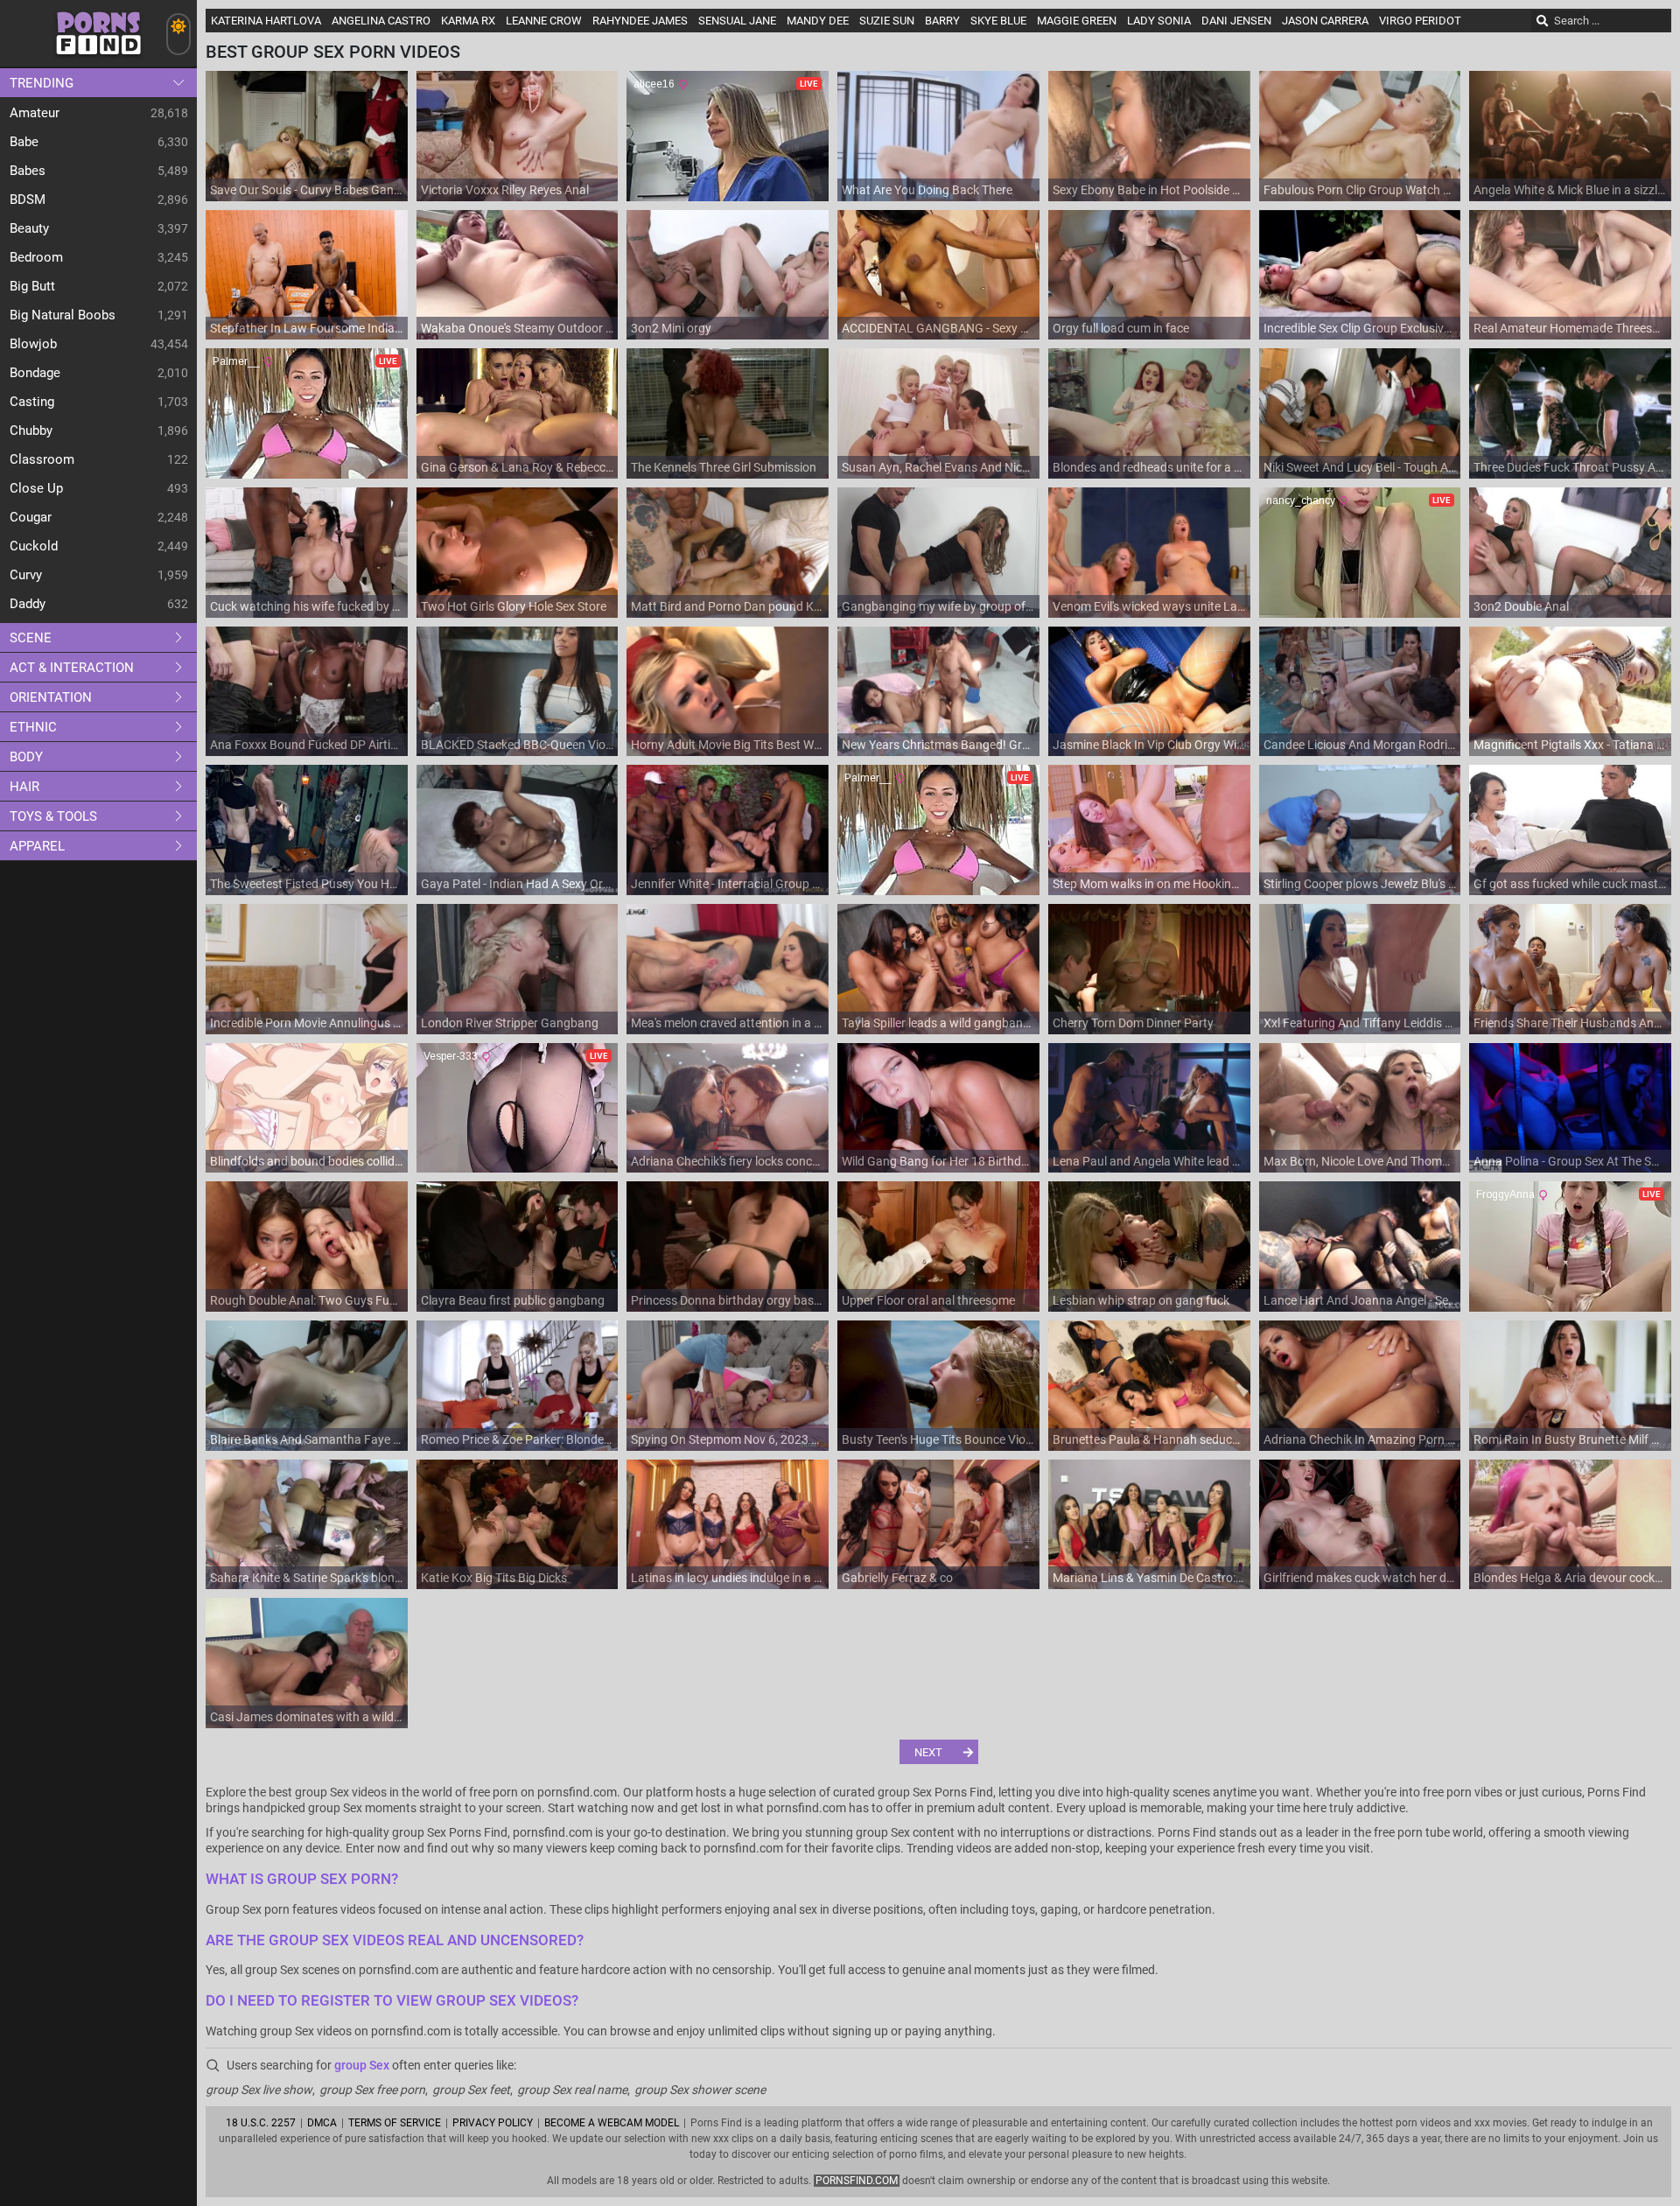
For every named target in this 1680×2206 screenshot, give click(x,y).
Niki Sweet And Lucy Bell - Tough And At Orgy (1360, 467)
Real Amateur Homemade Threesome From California (1570, 328)
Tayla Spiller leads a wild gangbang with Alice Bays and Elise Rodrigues (938, 1023)
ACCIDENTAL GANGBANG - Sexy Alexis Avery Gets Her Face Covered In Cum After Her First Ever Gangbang (938, 328)
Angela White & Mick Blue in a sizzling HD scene (1570, 190)
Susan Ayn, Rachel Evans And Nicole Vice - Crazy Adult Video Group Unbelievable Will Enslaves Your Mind (938, 467)
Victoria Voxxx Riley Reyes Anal (505, 190)
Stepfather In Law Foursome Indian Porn (307, 328)
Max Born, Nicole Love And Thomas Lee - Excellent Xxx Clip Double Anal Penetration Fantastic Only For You (1360, 1161)
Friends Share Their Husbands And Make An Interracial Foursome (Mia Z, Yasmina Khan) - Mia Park (1570, 1023)
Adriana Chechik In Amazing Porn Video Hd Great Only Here (1360, 1439)
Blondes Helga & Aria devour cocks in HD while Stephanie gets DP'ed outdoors (1570, 1578)
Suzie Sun (887, 21)
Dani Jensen (1236, 21)
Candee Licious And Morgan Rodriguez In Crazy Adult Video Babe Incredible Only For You (1360, 745)
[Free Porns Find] (98, 62)
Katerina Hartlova (266, 21)
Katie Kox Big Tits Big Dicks (494, 1578)
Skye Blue (998, 21)
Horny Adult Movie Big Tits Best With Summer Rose (728, 745)
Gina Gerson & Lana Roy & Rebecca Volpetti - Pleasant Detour (518, 467)
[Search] (1543, 21)
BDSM (28, 200)
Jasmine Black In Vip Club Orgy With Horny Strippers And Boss (1149, 745)
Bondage (35, 373)
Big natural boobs (63, 315)
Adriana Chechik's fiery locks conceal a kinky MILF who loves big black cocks (728, 1161)
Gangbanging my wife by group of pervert (938, 606)
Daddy (28, 604)
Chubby (31, 431)
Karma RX (468, 21)
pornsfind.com (857, 2181)
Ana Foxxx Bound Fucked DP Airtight (307, 745)
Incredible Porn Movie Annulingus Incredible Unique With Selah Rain (307, 1023)
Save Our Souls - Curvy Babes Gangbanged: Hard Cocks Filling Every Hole (307, 190)
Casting (32, 402)
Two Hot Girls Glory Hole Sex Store (514, 606)
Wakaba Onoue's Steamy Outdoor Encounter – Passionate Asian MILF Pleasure (518, 328)
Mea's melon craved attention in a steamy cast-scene (728, 1023)
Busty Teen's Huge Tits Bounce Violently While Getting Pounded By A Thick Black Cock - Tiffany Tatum (938, 1439)
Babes (28, 171)
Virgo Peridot (1420, 21)
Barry (942, 21)
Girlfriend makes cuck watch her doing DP (1360, 1578)
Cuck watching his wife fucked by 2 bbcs (307, 606)
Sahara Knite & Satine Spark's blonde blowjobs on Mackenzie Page (307, 1578)
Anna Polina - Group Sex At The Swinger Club (1570, 1161)
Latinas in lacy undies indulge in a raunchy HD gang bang (728, 1578)
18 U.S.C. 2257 (261, 2123)
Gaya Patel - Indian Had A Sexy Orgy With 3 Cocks (518, 884)
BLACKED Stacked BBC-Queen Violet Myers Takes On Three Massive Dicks (518, 745)
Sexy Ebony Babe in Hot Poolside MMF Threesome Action (1149, 190)
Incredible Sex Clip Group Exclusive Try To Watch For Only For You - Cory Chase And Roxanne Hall (1360, 328)
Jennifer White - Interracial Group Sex (728, 884)
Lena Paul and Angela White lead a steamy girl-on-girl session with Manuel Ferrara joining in (1149, 1161)
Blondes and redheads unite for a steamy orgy (1149, 467)
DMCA (322, 2123)
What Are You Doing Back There (927, 190)
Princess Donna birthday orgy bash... (728, 1300)
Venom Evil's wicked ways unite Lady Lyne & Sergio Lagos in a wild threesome (1149, 606)
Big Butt (32, 286)
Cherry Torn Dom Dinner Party (1133, 1023)
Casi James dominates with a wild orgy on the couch (307, 1717)
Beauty (29, 228)
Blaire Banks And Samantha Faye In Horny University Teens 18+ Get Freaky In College (307, 1439)
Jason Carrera (1325, 21)
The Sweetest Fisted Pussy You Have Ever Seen (307, 884)
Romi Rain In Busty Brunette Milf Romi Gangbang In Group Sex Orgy (1570, 1439)
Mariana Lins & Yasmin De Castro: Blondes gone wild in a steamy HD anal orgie (1149, 1578)
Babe (24, 142)
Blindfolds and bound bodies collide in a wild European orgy (307, 1161)
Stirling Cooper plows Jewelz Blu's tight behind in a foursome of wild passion (1360, 884)
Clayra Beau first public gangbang (513, 1300)
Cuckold (34, 546)
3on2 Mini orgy (671, 328)
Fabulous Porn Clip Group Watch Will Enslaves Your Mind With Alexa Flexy (1360, 190)
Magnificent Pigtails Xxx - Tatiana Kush (1570, 745)
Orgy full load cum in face (1121, 328)
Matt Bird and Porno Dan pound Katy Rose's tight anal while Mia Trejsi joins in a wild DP (728, 606)
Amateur (35, 113)
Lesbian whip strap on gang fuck (1141, 1300)
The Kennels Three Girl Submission (724, 467)
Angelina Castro (381, 21)
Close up (36, 488)
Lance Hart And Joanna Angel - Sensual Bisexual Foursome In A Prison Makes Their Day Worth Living (1360, 1300)
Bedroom (36, 257)
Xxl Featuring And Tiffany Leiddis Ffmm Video (1360, 1023)
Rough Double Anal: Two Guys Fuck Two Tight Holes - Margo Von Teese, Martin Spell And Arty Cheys (307, 1300)
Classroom (42, 459)
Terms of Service (395, 2123)
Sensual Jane (737, 21)
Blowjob (33, 344)
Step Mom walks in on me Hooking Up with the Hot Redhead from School (1149, 884)
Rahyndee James (640, 21)
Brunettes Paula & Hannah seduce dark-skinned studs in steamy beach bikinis (1149, 1439)
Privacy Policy (493, 2123)
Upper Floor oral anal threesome (928, 1300)
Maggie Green (1077, 21)
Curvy (26, 575)
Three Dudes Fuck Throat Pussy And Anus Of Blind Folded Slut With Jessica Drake (1570, 467)
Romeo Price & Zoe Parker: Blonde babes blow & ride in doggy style (518, 1439)
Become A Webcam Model (612, 2123)
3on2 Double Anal (1521, 606)
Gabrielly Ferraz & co (897, 1578)
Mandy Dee (818, 21)
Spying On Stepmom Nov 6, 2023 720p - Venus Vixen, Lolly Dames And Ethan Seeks (728, 1439)
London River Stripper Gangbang (510, 1023)
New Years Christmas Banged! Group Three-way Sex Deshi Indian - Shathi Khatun (938, 745)
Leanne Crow (544, 21)
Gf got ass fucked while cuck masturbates (1570, 884)
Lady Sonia (1159, 21)
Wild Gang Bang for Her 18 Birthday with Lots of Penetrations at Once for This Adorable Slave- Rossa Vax (938, 1161)
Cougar (31, 517)
